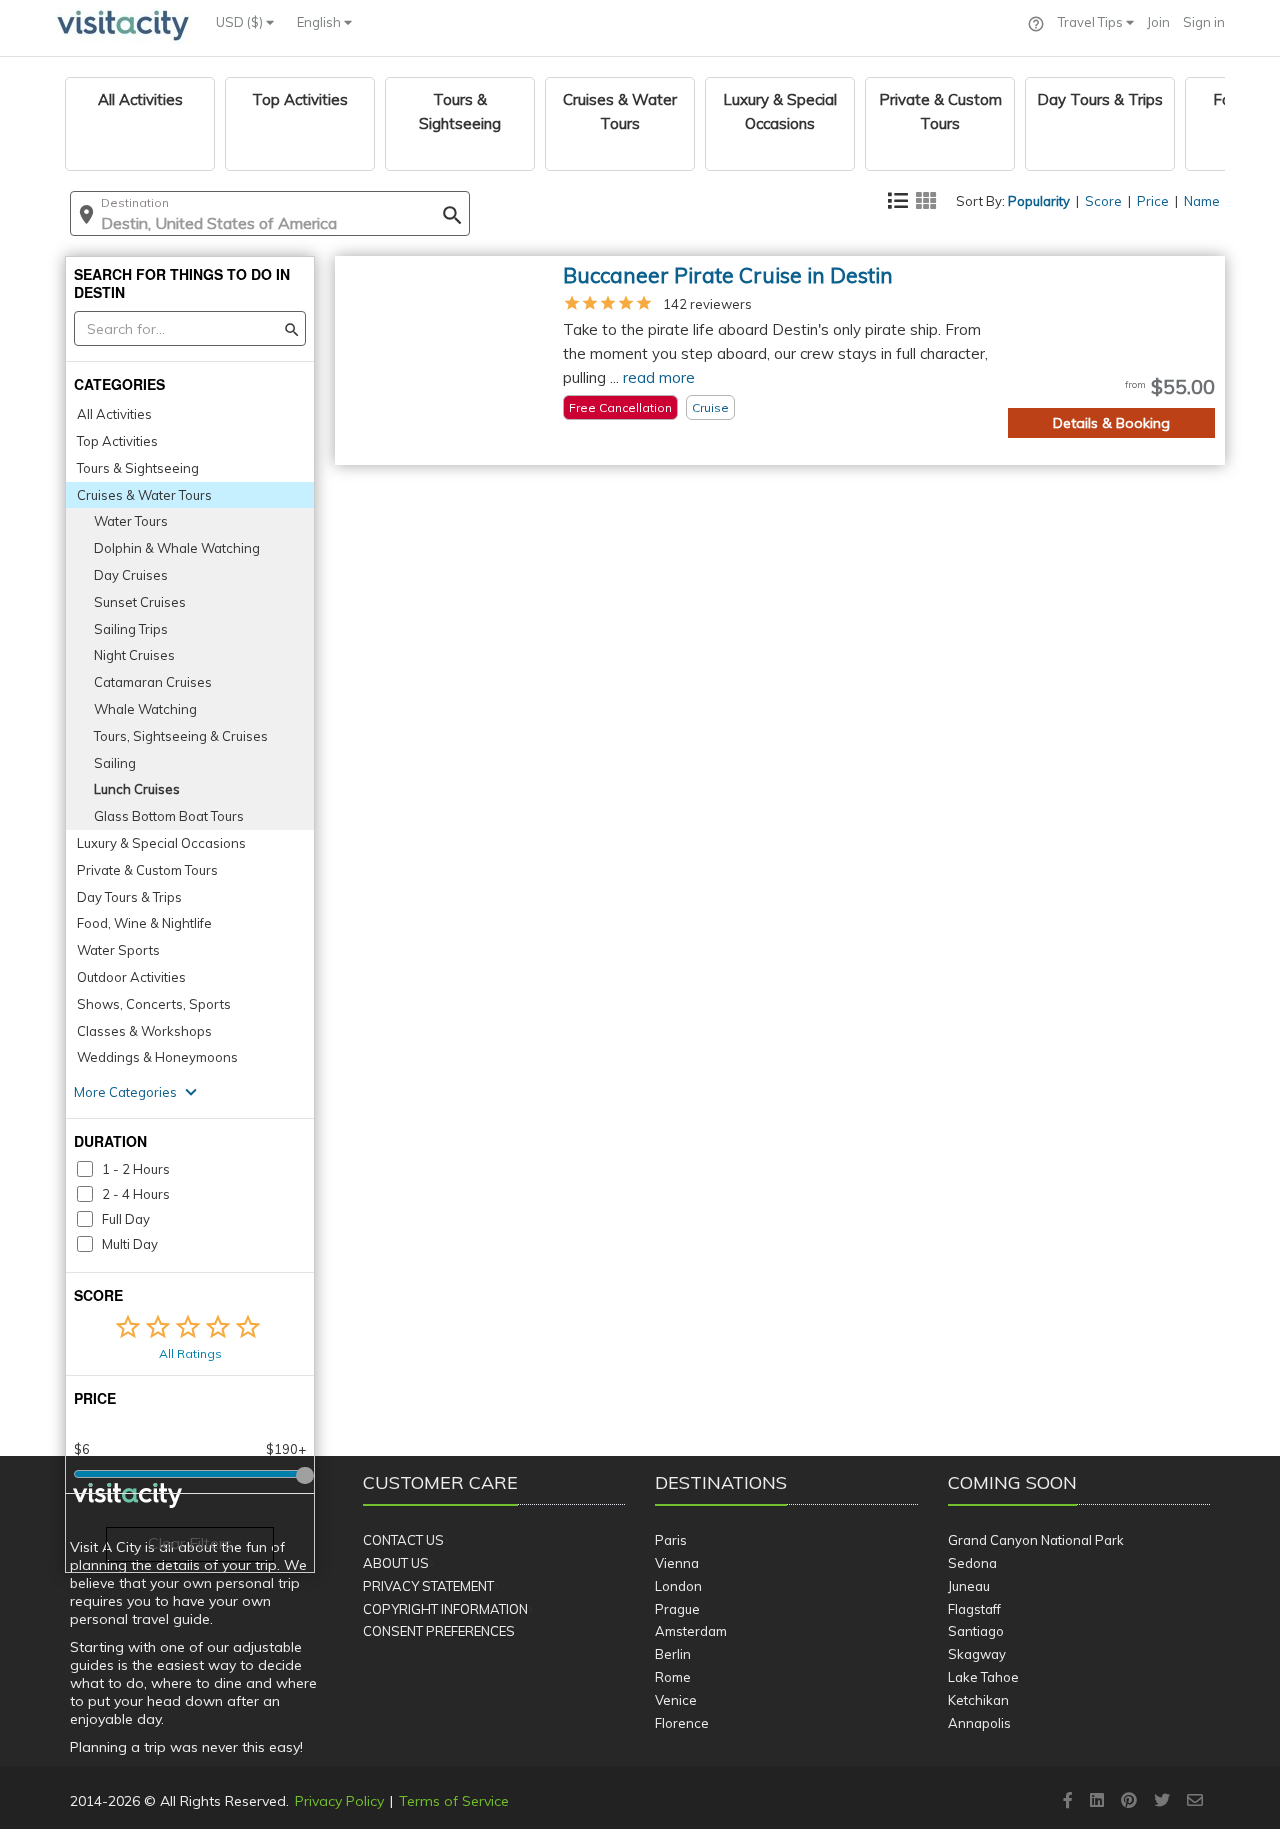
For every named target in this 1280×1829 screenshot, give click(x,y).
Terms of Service (454, 1801)
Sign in (1204, 22)
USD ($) (241, 22)
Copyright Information (445, 1609)
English (320, 22)
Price (1153, 201)
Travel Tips (1092, 22)
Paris (671, 1540)
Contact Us (403, 1540)
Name (1202, 201)
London (678, 1586)
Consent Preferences (439, 1631)
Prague (677, 1609)
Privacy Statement (428, 1586)
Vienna (677, 1563)
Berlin (673, 1654)
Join (1158, 22)
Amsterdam (691, 1631)
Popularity (1039, 201)
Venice (676, 1700)
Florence (682, 1723)
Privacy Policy (339, 1801)
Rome (673, 1677)
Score (1103, 201)
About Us (396, 1563)
